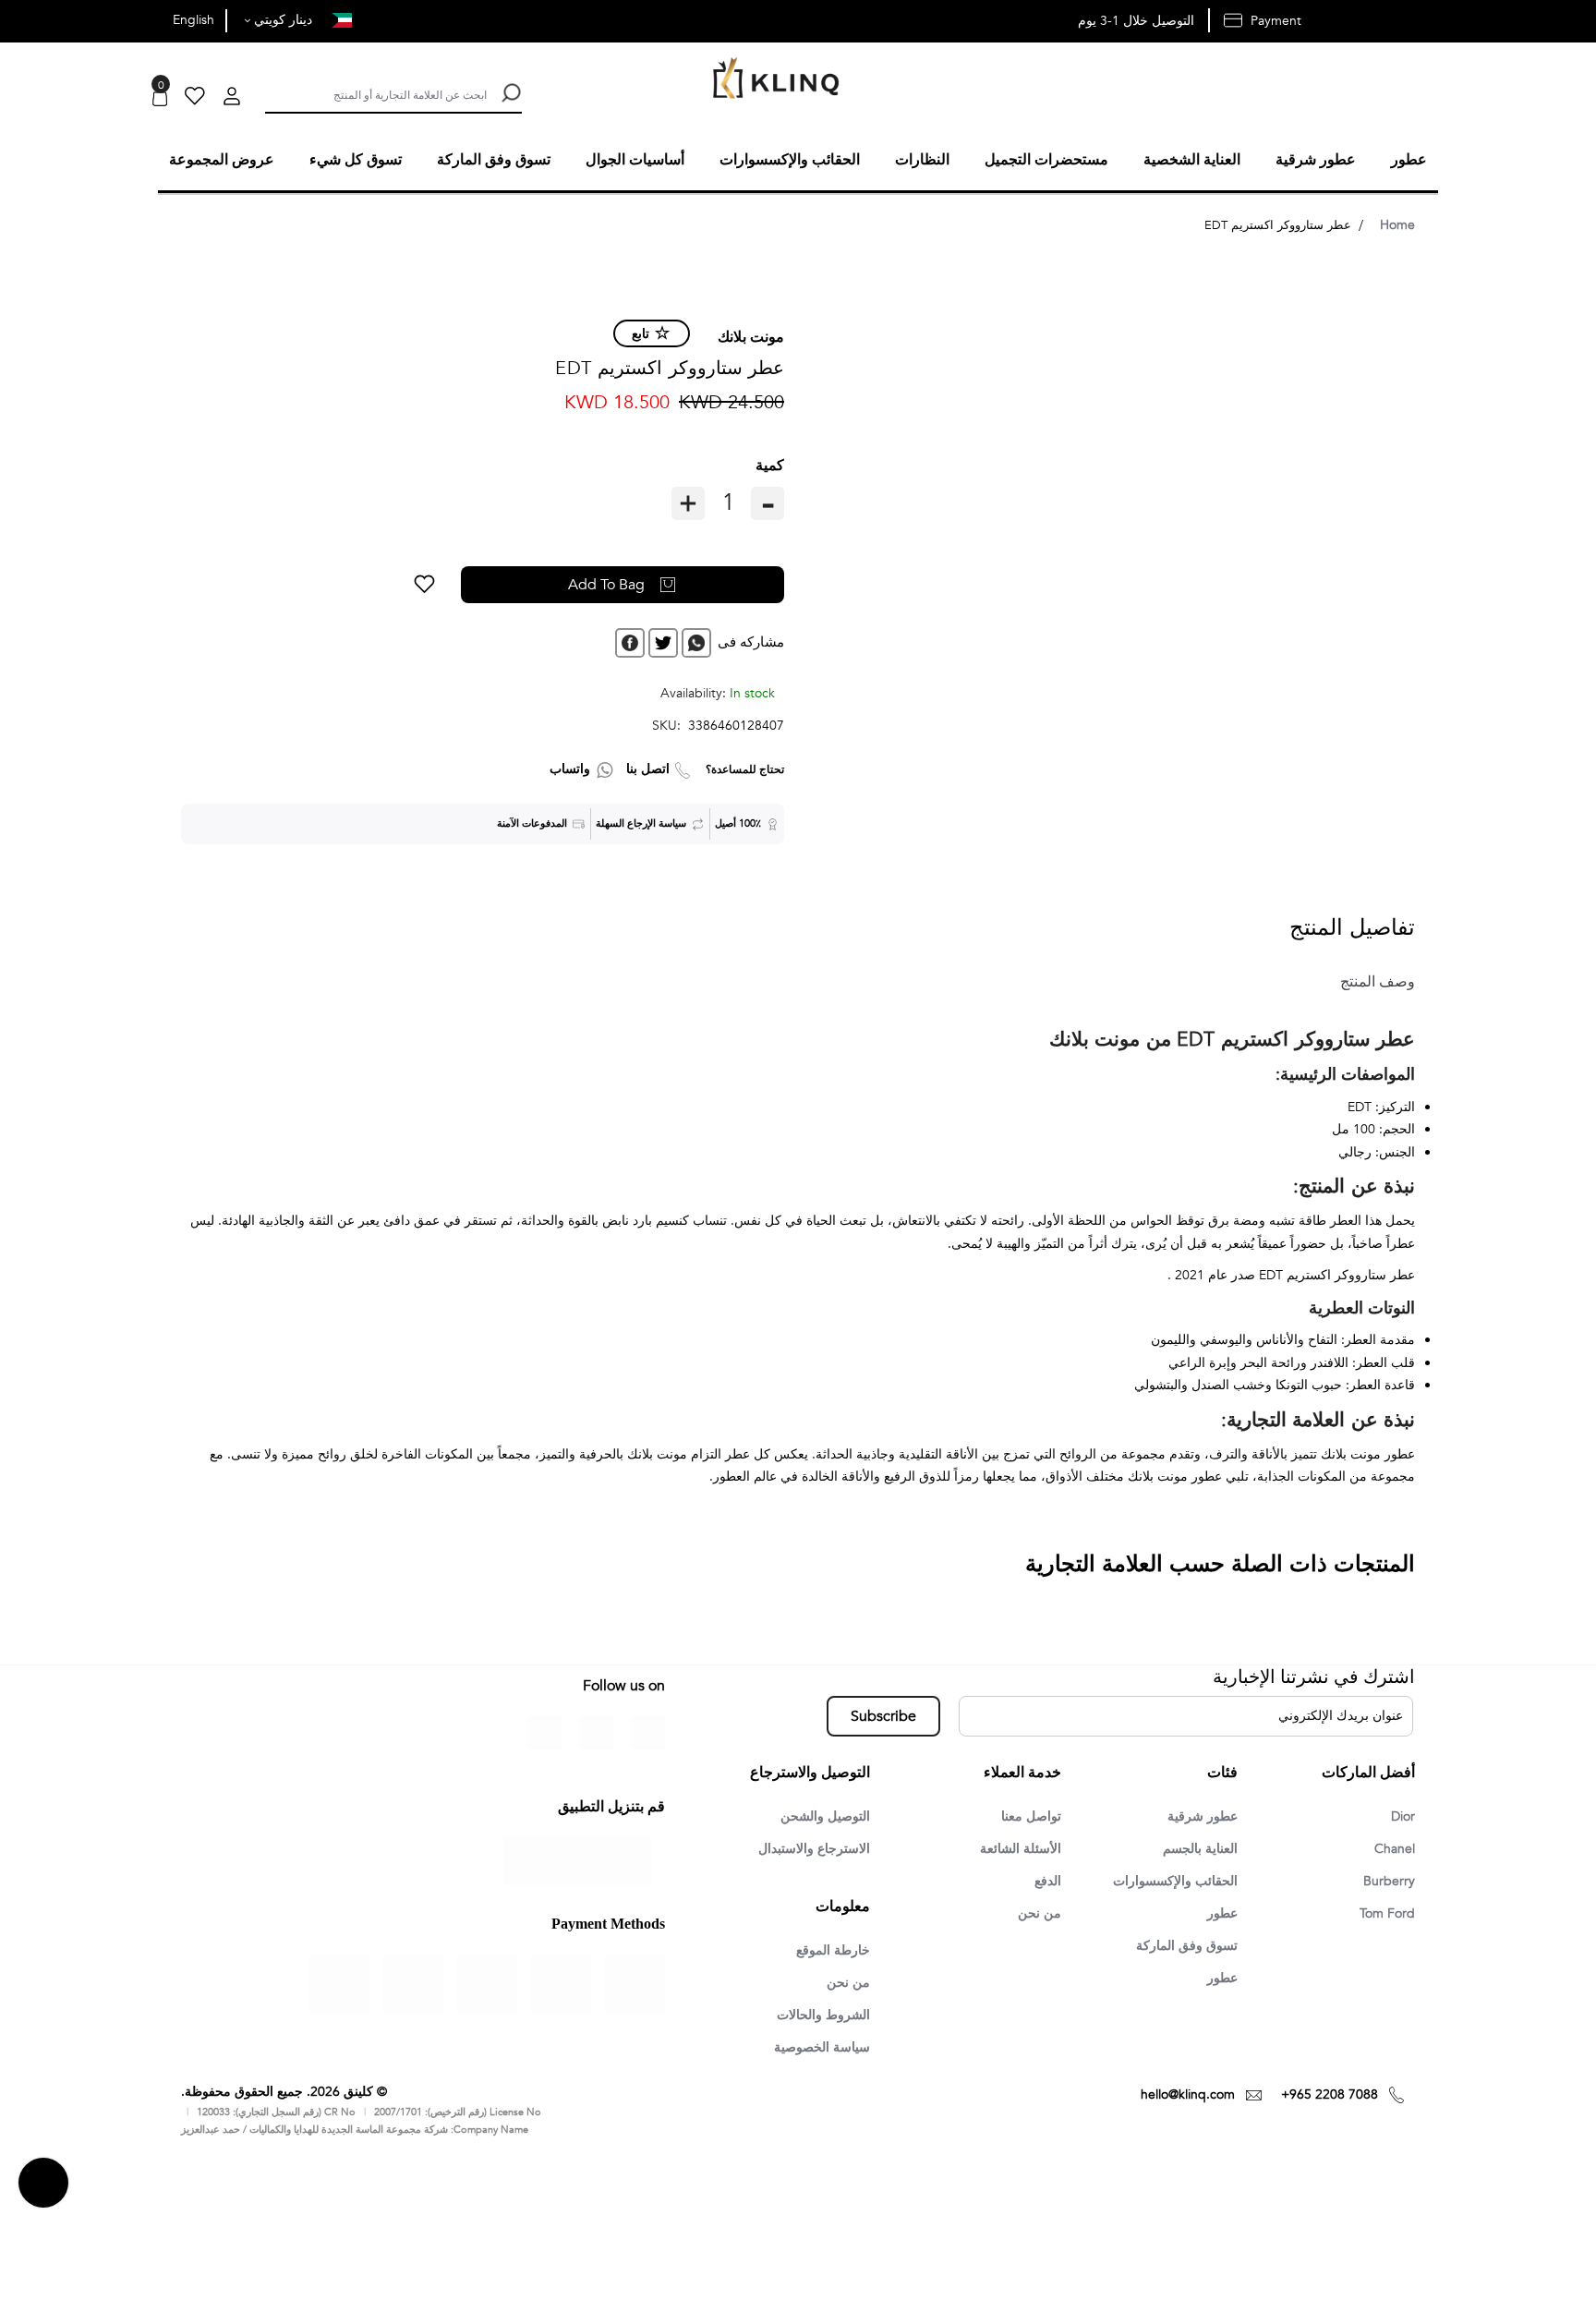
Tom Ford (1384, 1914)
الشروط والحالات (817, 2016)
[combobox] (376, 93)
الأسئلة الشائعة (1016, 1847)
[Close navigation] (19, 18)
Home (1397, 222)
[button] (494, 582)
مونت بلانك (751, 334)
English (193, 20)
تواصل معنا (1028, 1814)
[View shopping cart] (160, 98)
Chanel (1392, 1847)
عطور (1220, 1914)
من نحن (1038, 1914)
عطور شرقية (1197, 1814)
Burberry (1387, 1881)
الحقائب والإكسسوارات (1167, 1881)
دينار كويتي (281, 20)
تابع (641, 331)
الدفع (1046, 1881)
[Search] (509, 93)
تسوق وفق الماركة (1181, 1947)
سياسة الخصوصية (816, 2050)
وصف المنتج (1370, 979)
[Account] (232, 98)
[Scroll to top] (43, 2185)
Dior (1401, 1814)
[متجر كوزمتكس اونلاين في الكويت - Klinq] (771, 80)
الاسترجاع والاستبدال (807, 1847)
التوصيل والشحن (819, 1814)
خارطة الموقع (828, 1950)
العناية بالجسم (1195, 1847)
